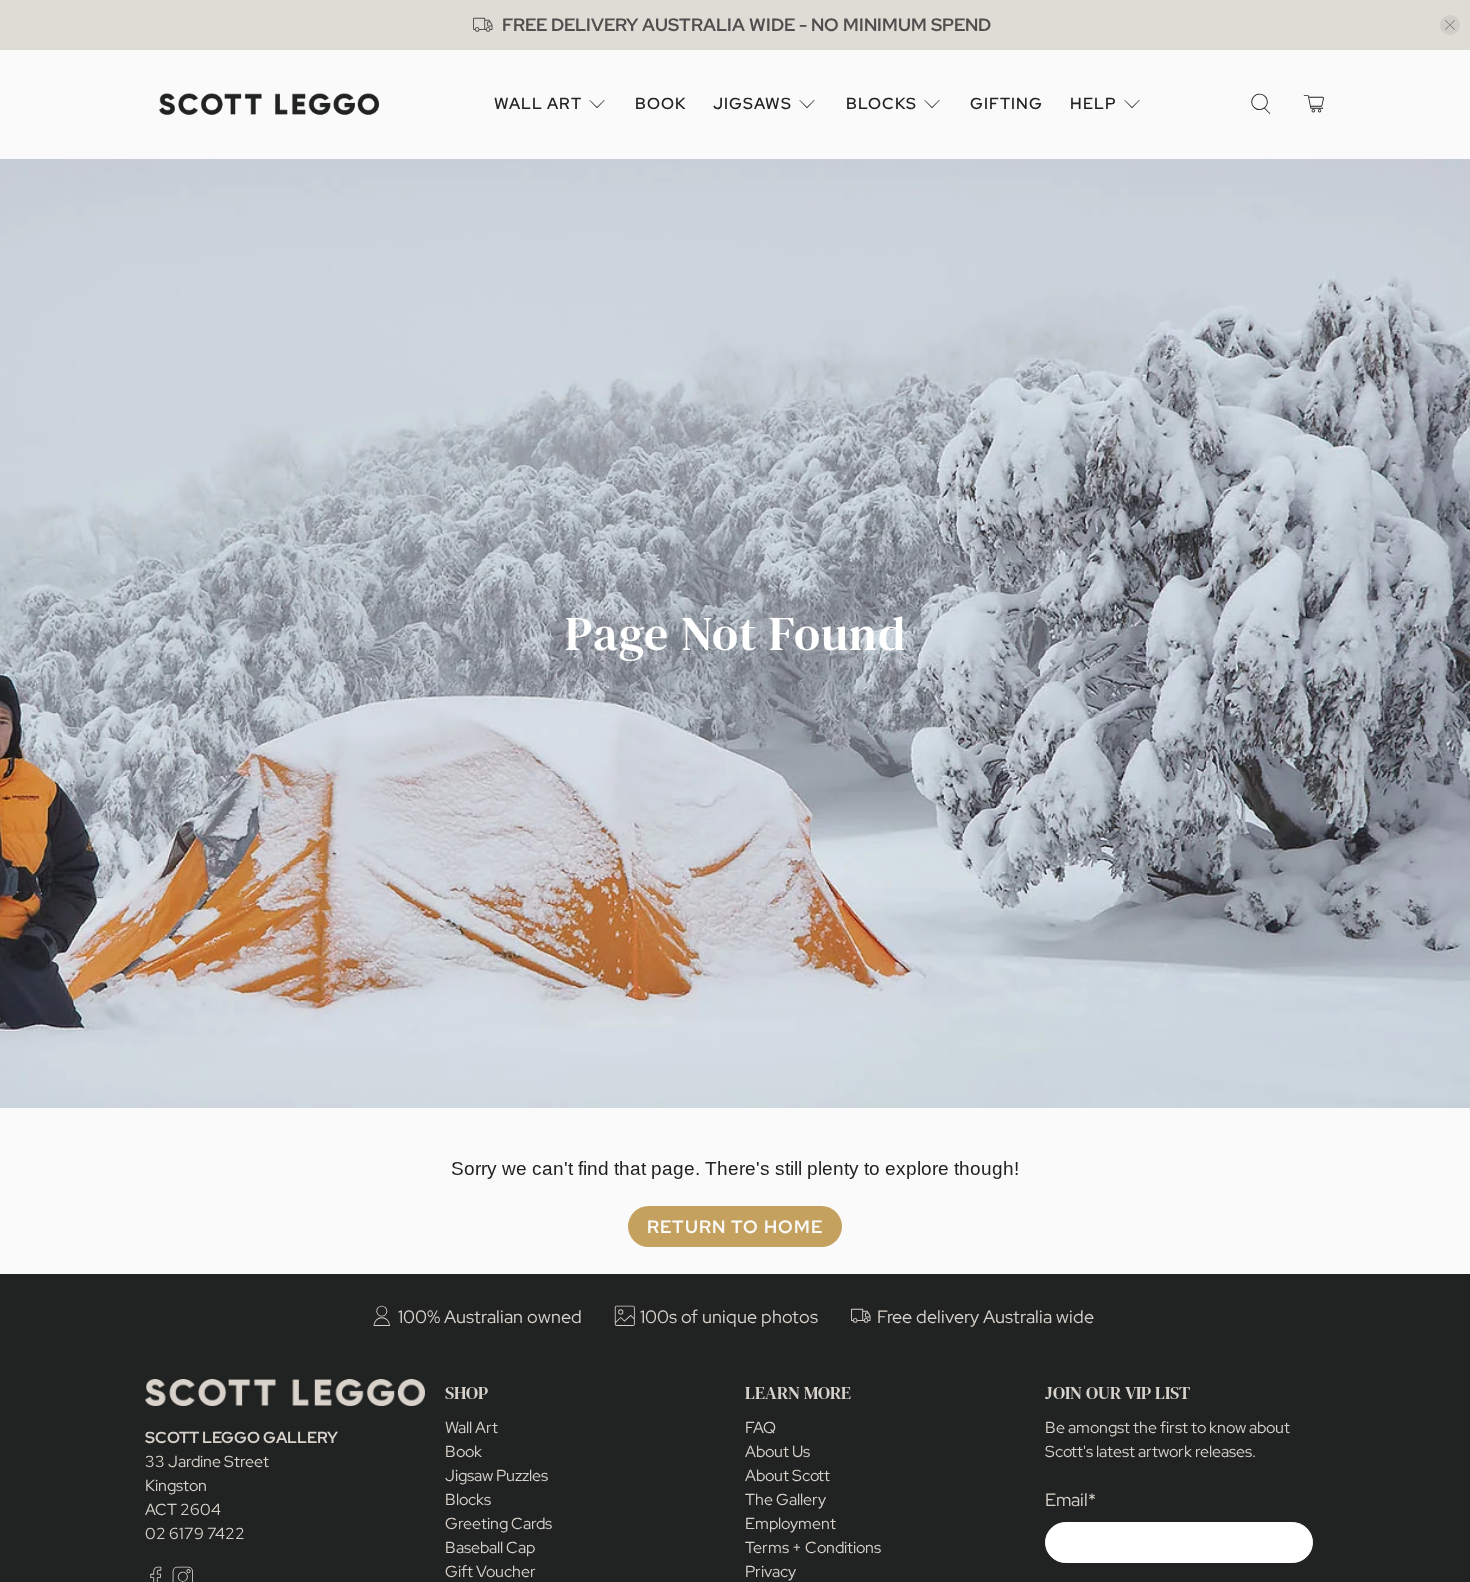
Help (1093, 103)
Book (660, 103)
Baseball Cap (490, 1547)
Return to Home (735, 1226)
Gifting (1006, 103)
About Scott (787, 1475)
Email (1070, 1499)
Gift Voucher (490, 1571)
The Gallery (785, 1499)
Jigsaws (752, 103)
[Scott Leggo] (269, 104)
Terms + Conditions (813, 1547)
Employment (790, 1523)
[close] (1450, 25)
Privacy (770, 1571)
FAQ (760, 1427)
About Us (777, 1451)
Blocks (881, 103)
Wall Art (538, 103)
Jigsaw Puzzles (496, 1475)
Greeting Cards (498, 1523)
